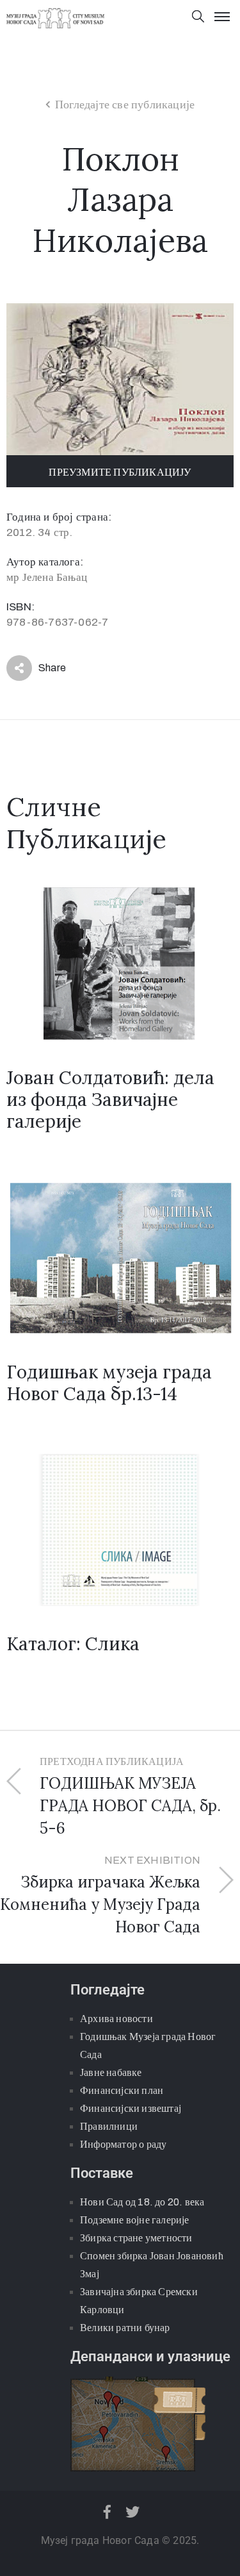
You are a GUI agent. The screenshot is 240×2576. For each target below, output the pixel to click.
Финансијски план (122, 2090)
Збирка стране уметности (136, 2238)
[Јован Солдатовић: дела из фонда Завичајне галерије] (120, 963)
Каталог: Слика (73, 1644)
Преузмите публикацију (120, 472)
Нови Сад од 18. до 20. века (142, 2202)
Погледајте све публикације (125, 105)
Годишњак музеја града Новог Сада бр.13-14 (109, 1383)
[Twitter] (132, 2512)
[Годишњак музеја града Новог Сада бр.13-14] (120, 1257)
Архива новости (116, 2019)
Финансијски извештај (131, 2108)
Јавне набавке (111, 2072)
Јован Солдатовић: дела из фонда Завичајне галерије (110, 1100)
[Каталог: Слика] (120, 1529)
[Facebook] (108, 2512)
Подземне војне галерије (135, 2220)
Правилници (109, 2126)
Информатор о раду (123, 2144)
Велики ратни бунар (125, 2328)
